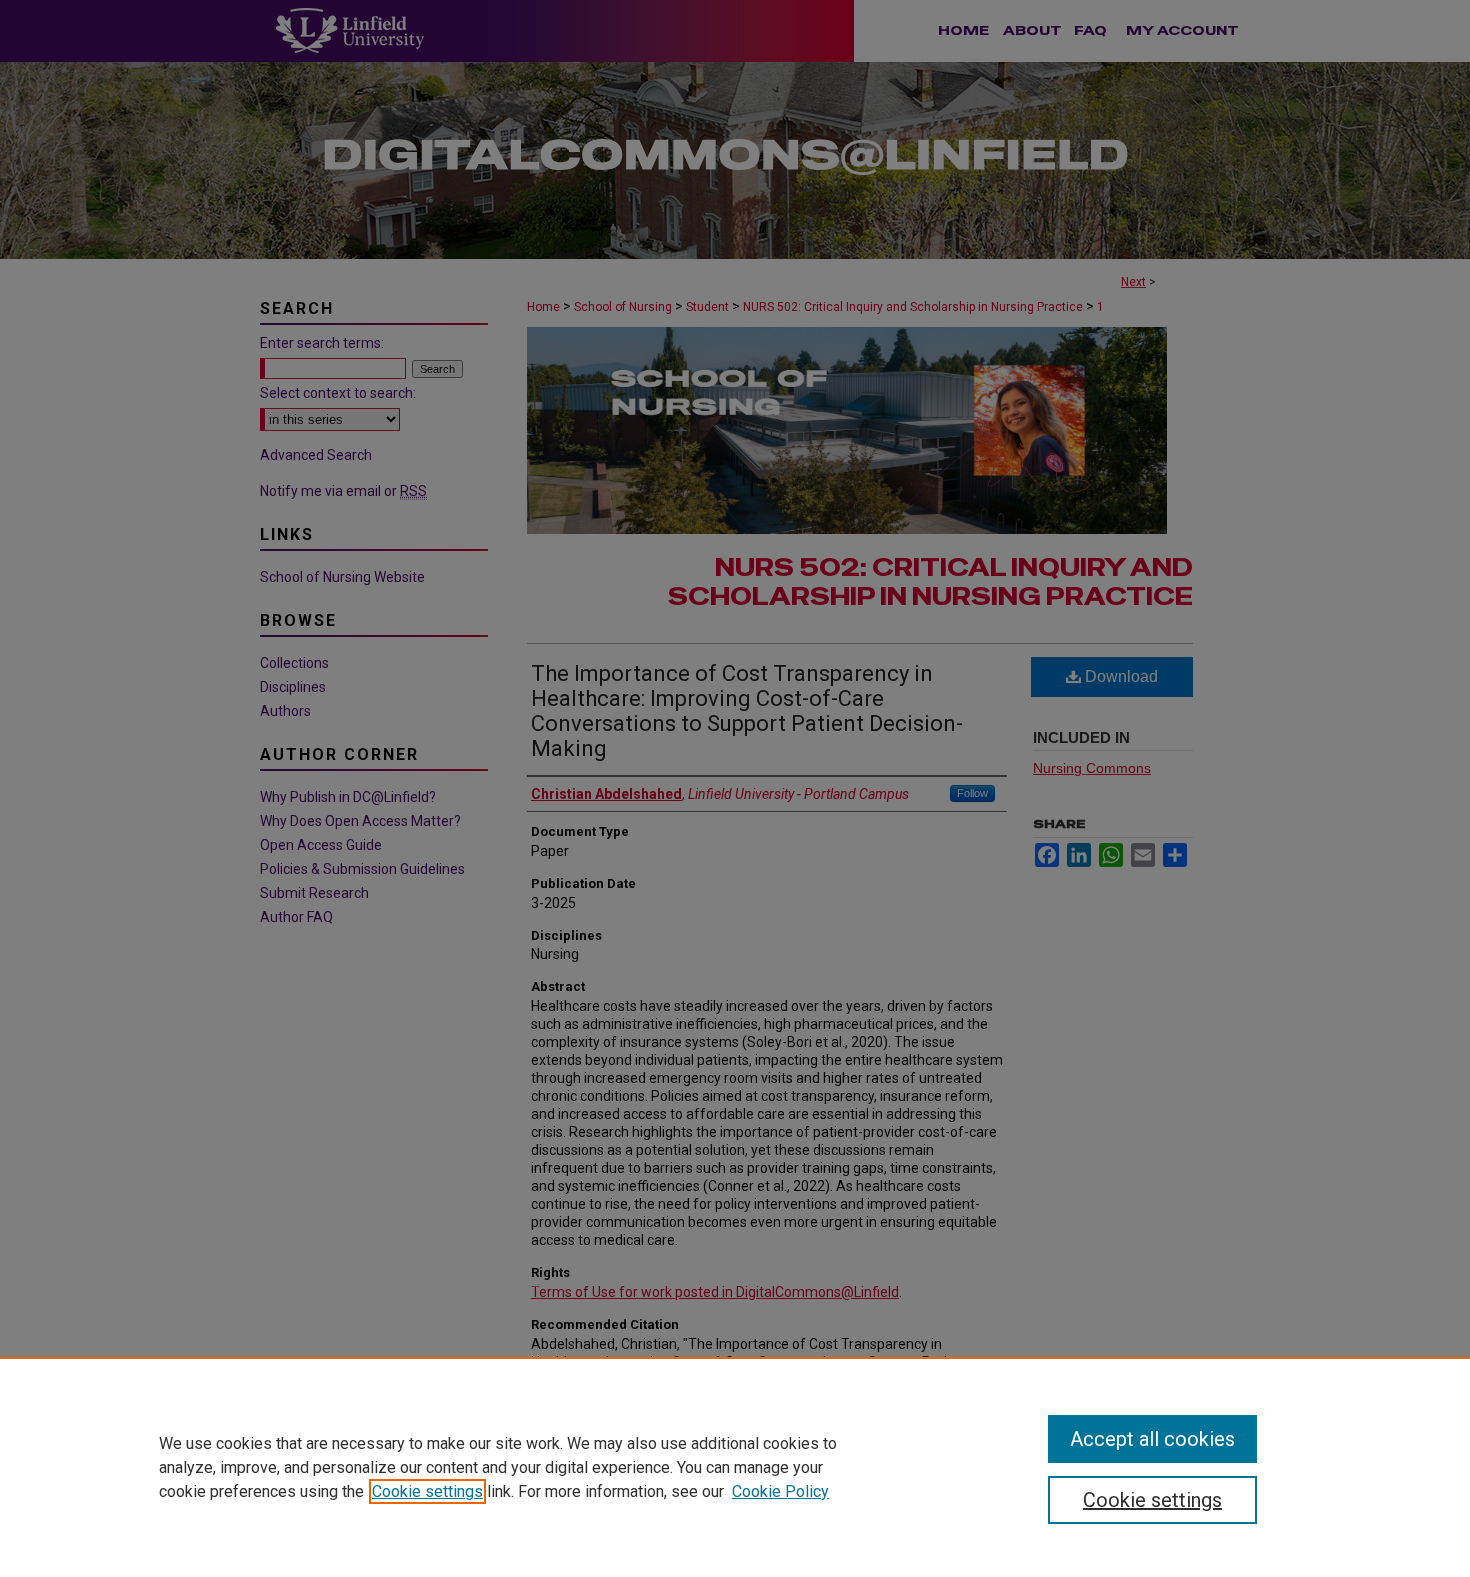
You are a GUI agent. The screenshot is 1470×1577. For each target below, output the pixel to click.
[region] (735, 1467)
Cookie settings (427, 1491)
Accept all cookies (1152, 1439)
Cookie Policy (780, 1491)
